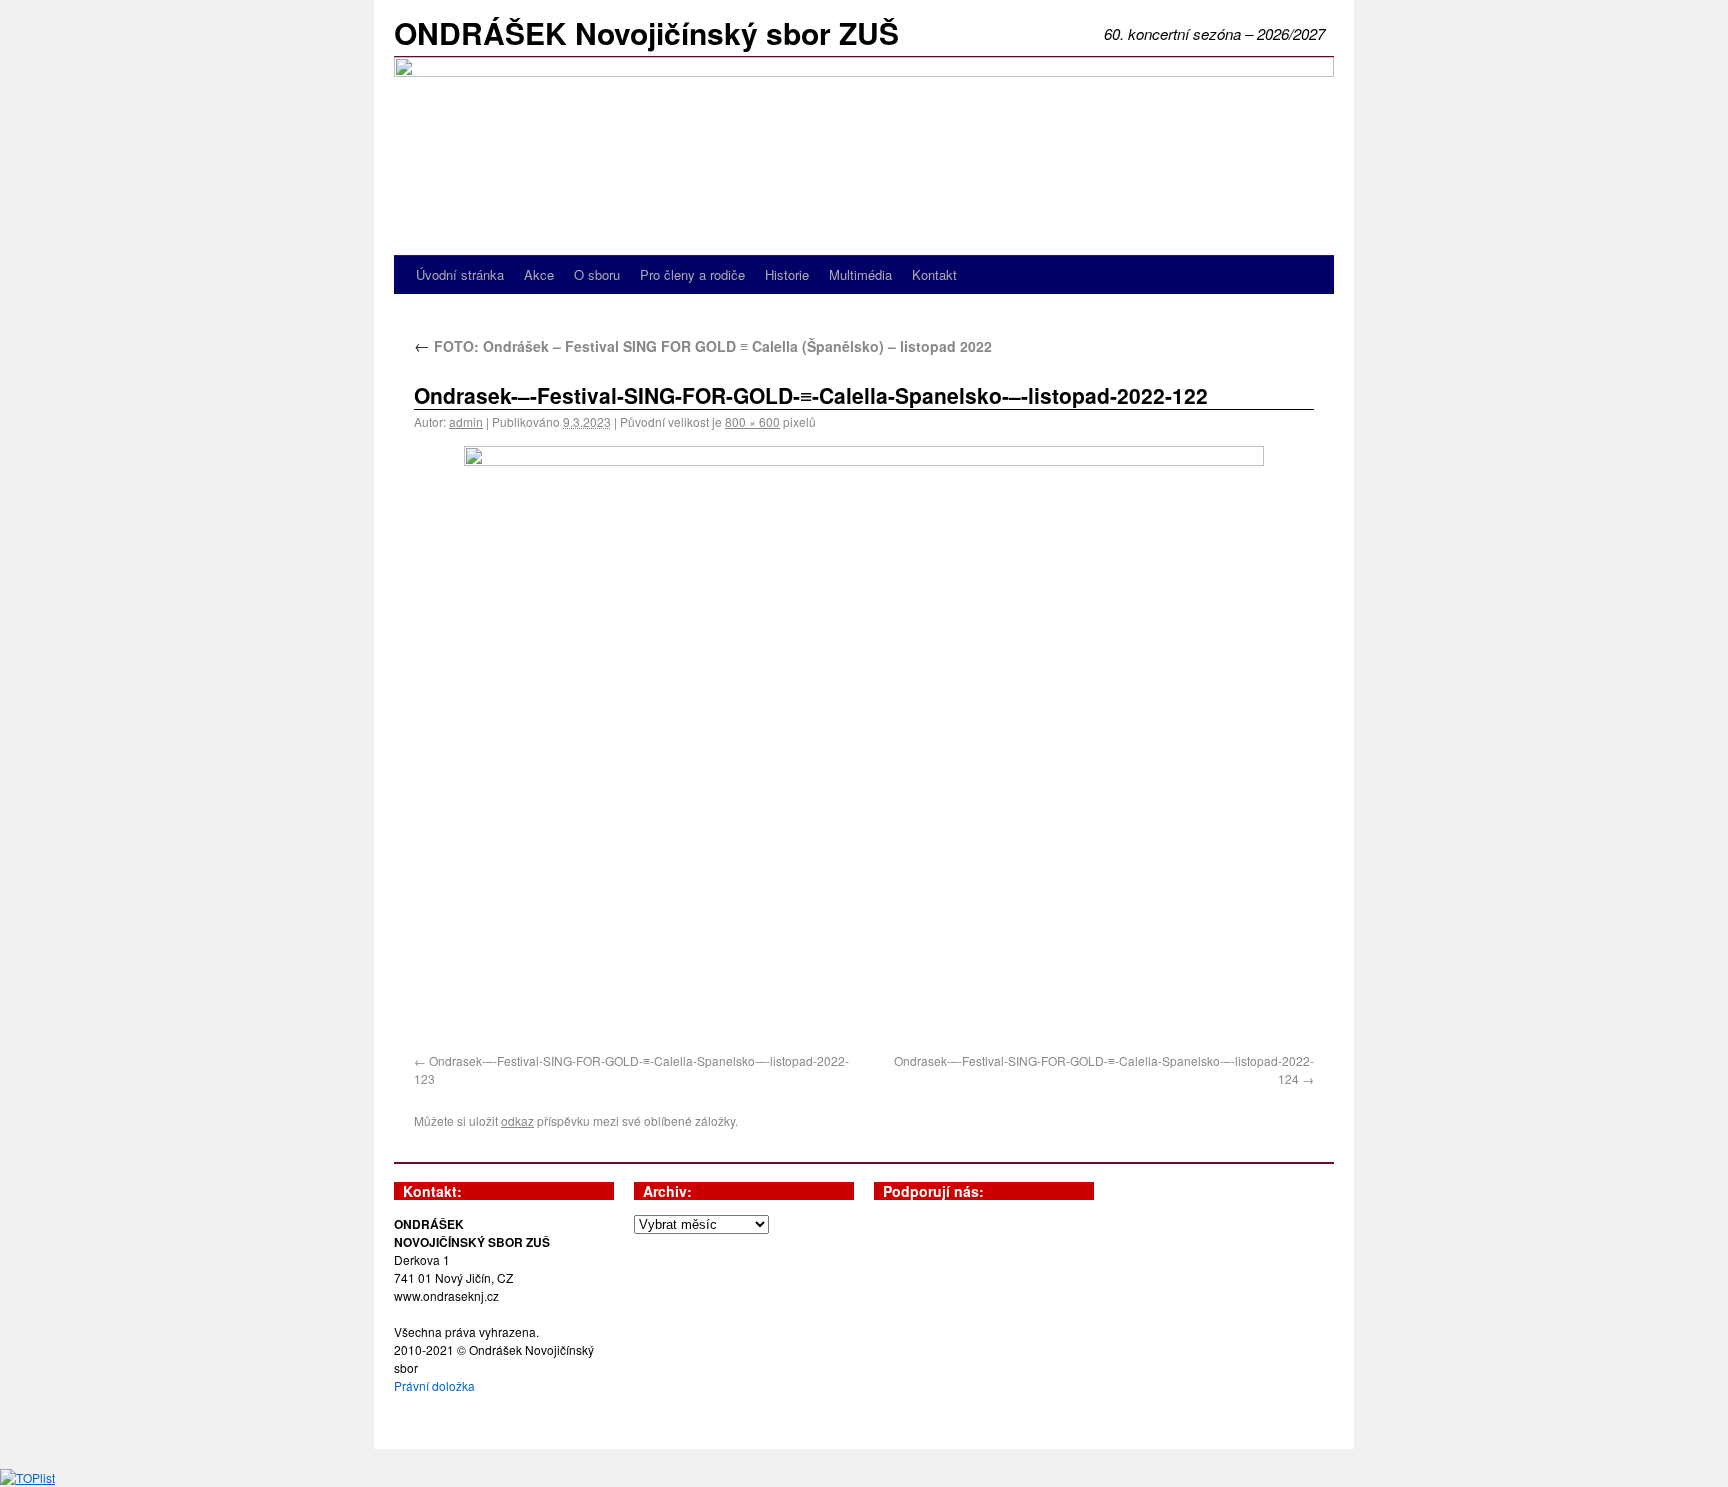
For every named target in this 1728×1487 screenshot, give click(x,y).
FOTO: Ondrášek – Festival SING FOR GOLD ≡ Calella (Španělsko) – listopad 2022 (703, 346)
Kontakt (934, 274)
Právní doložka (434, 1385)
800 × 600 (752, 421)
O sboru (597, 274)
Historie (787, 274)
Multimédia (860, 274)
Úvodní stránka (460, 274)
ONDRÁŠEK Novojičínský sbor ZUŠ (646, 32)
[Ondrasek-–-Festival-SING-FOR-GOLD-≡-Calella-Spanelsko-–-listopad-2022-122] (864, 746)
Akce (539, 274)
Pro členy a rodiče (692, 274)
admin (466, 421)
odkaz (517, 1120)
